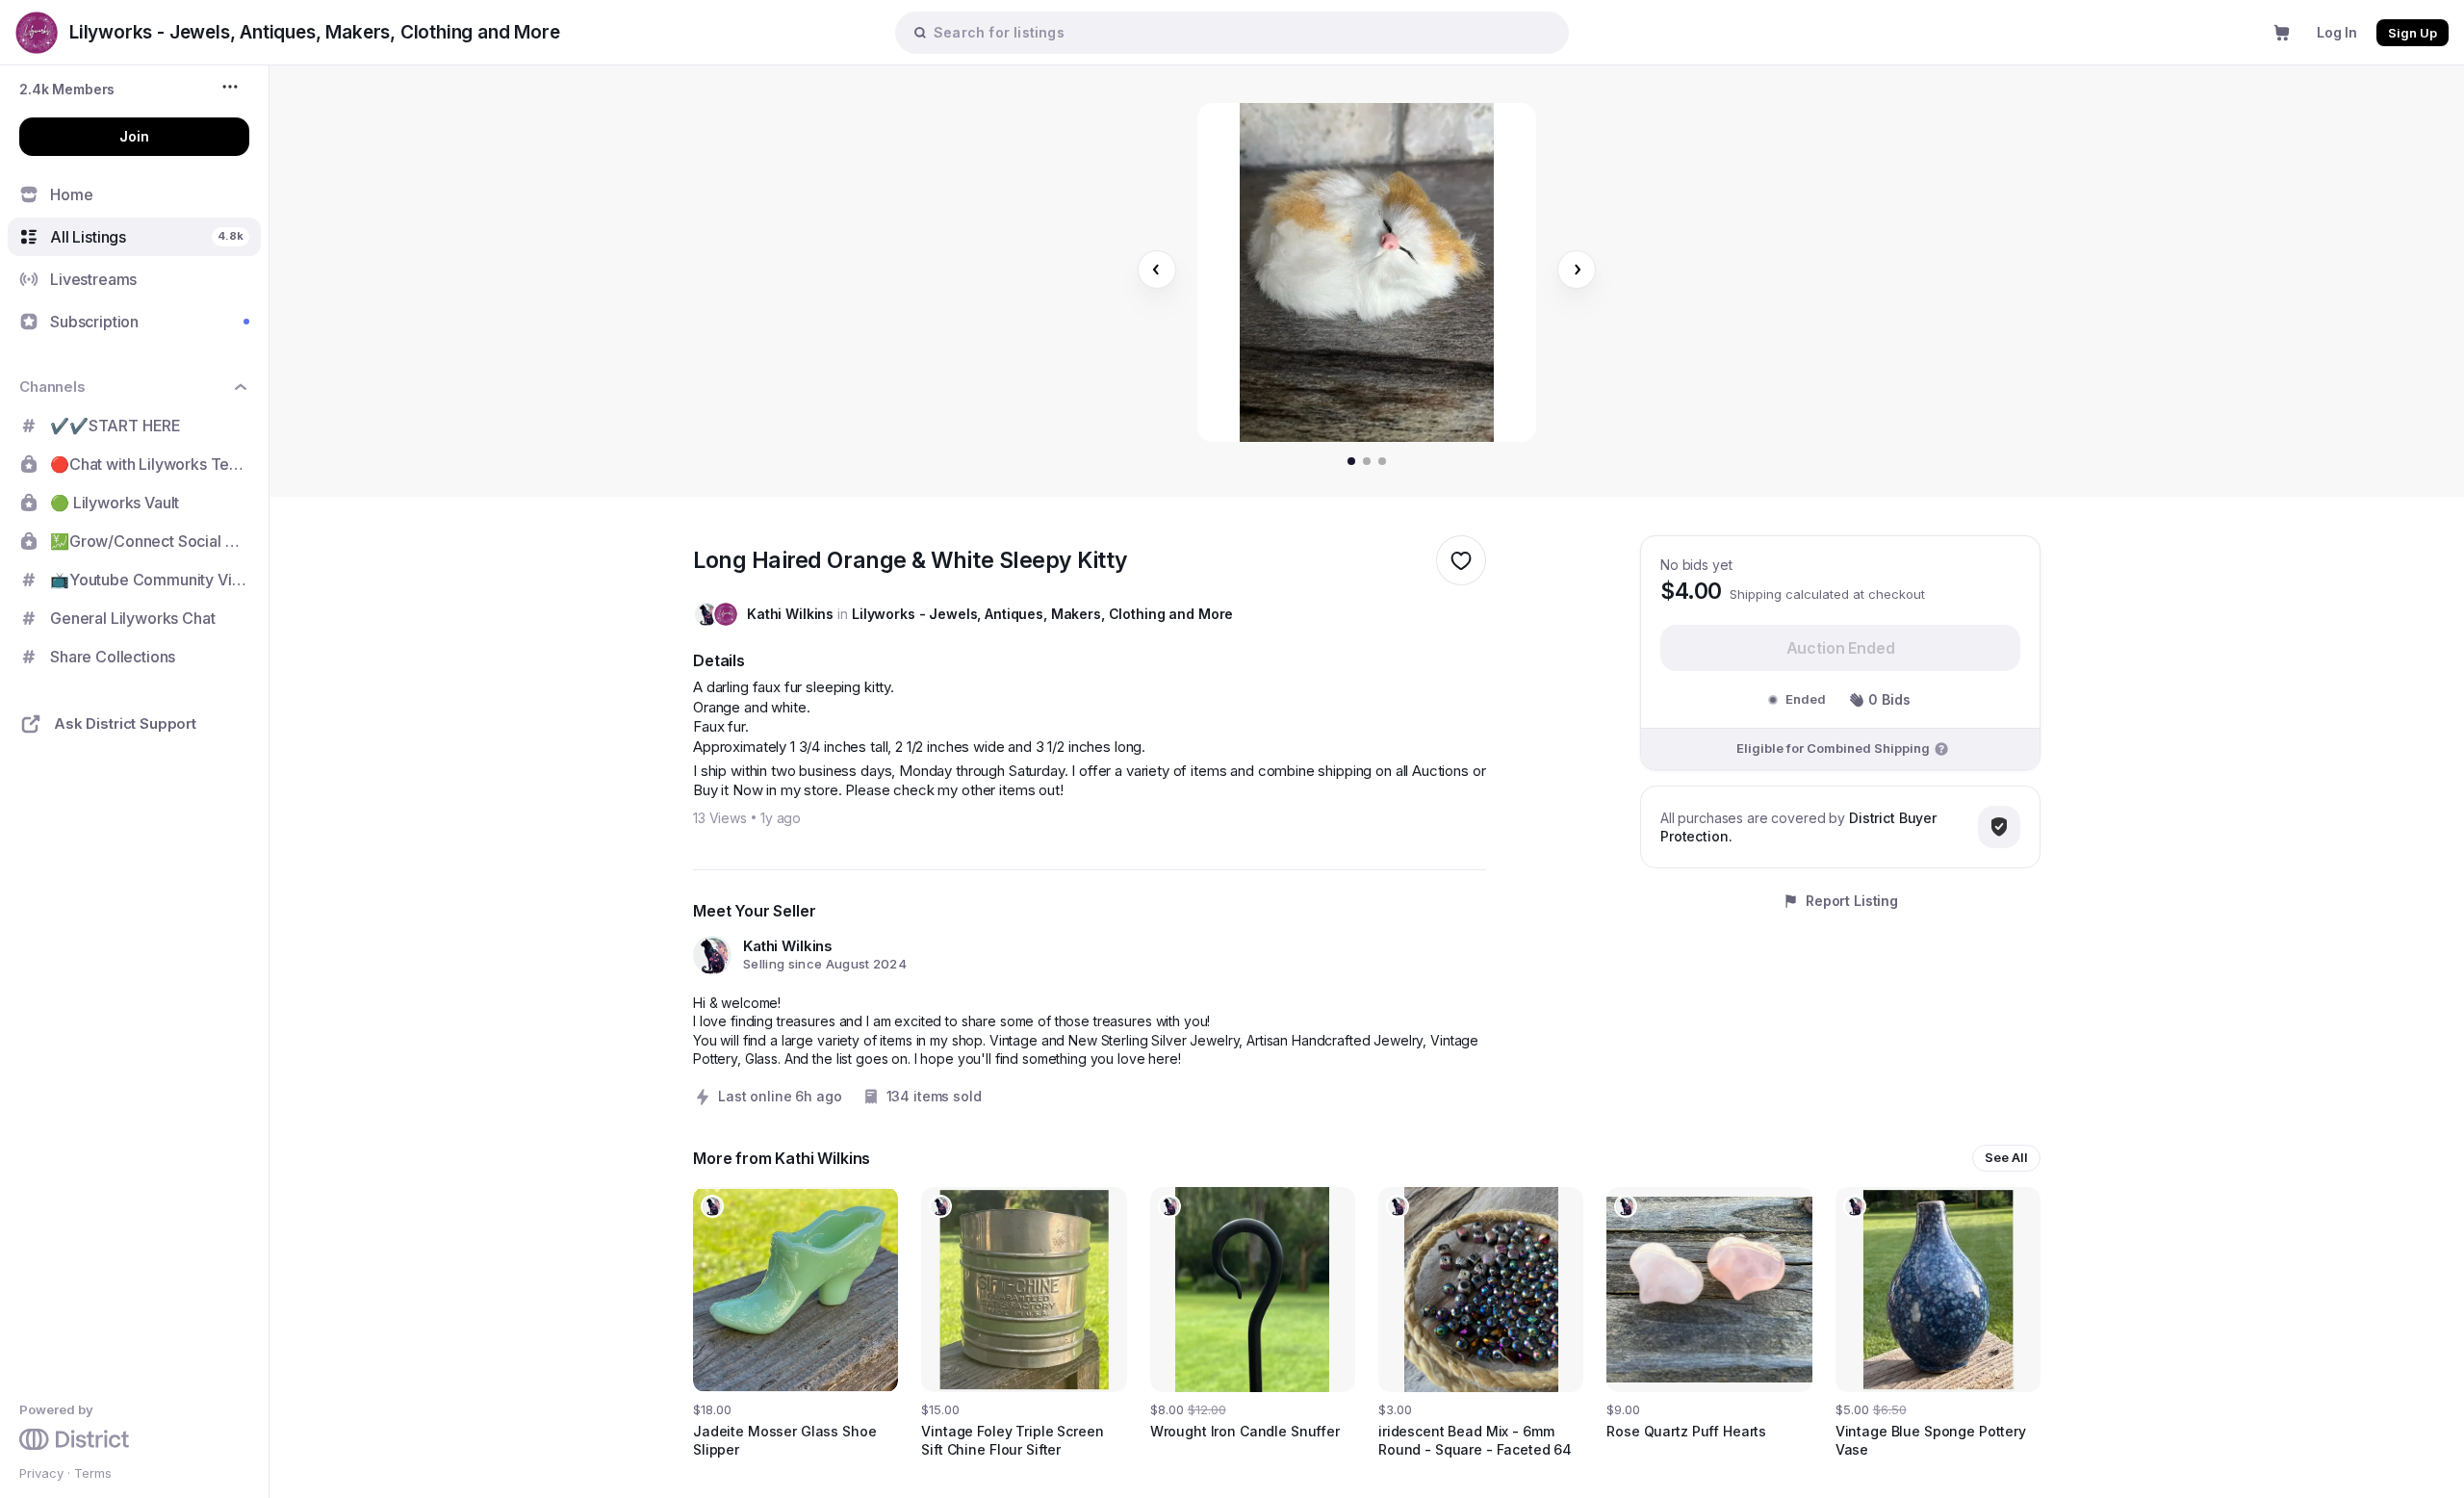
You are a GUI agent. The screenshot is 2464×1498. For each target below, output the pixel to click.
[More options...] (232, 87)
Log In (2337, 32)
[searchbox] (1242, 32)
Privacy (41, 1473)
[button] (67, 89)
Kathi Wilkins (790, 614)
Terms (93, 1473)
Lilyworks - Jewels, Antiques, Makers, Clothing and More (1042, 614)
